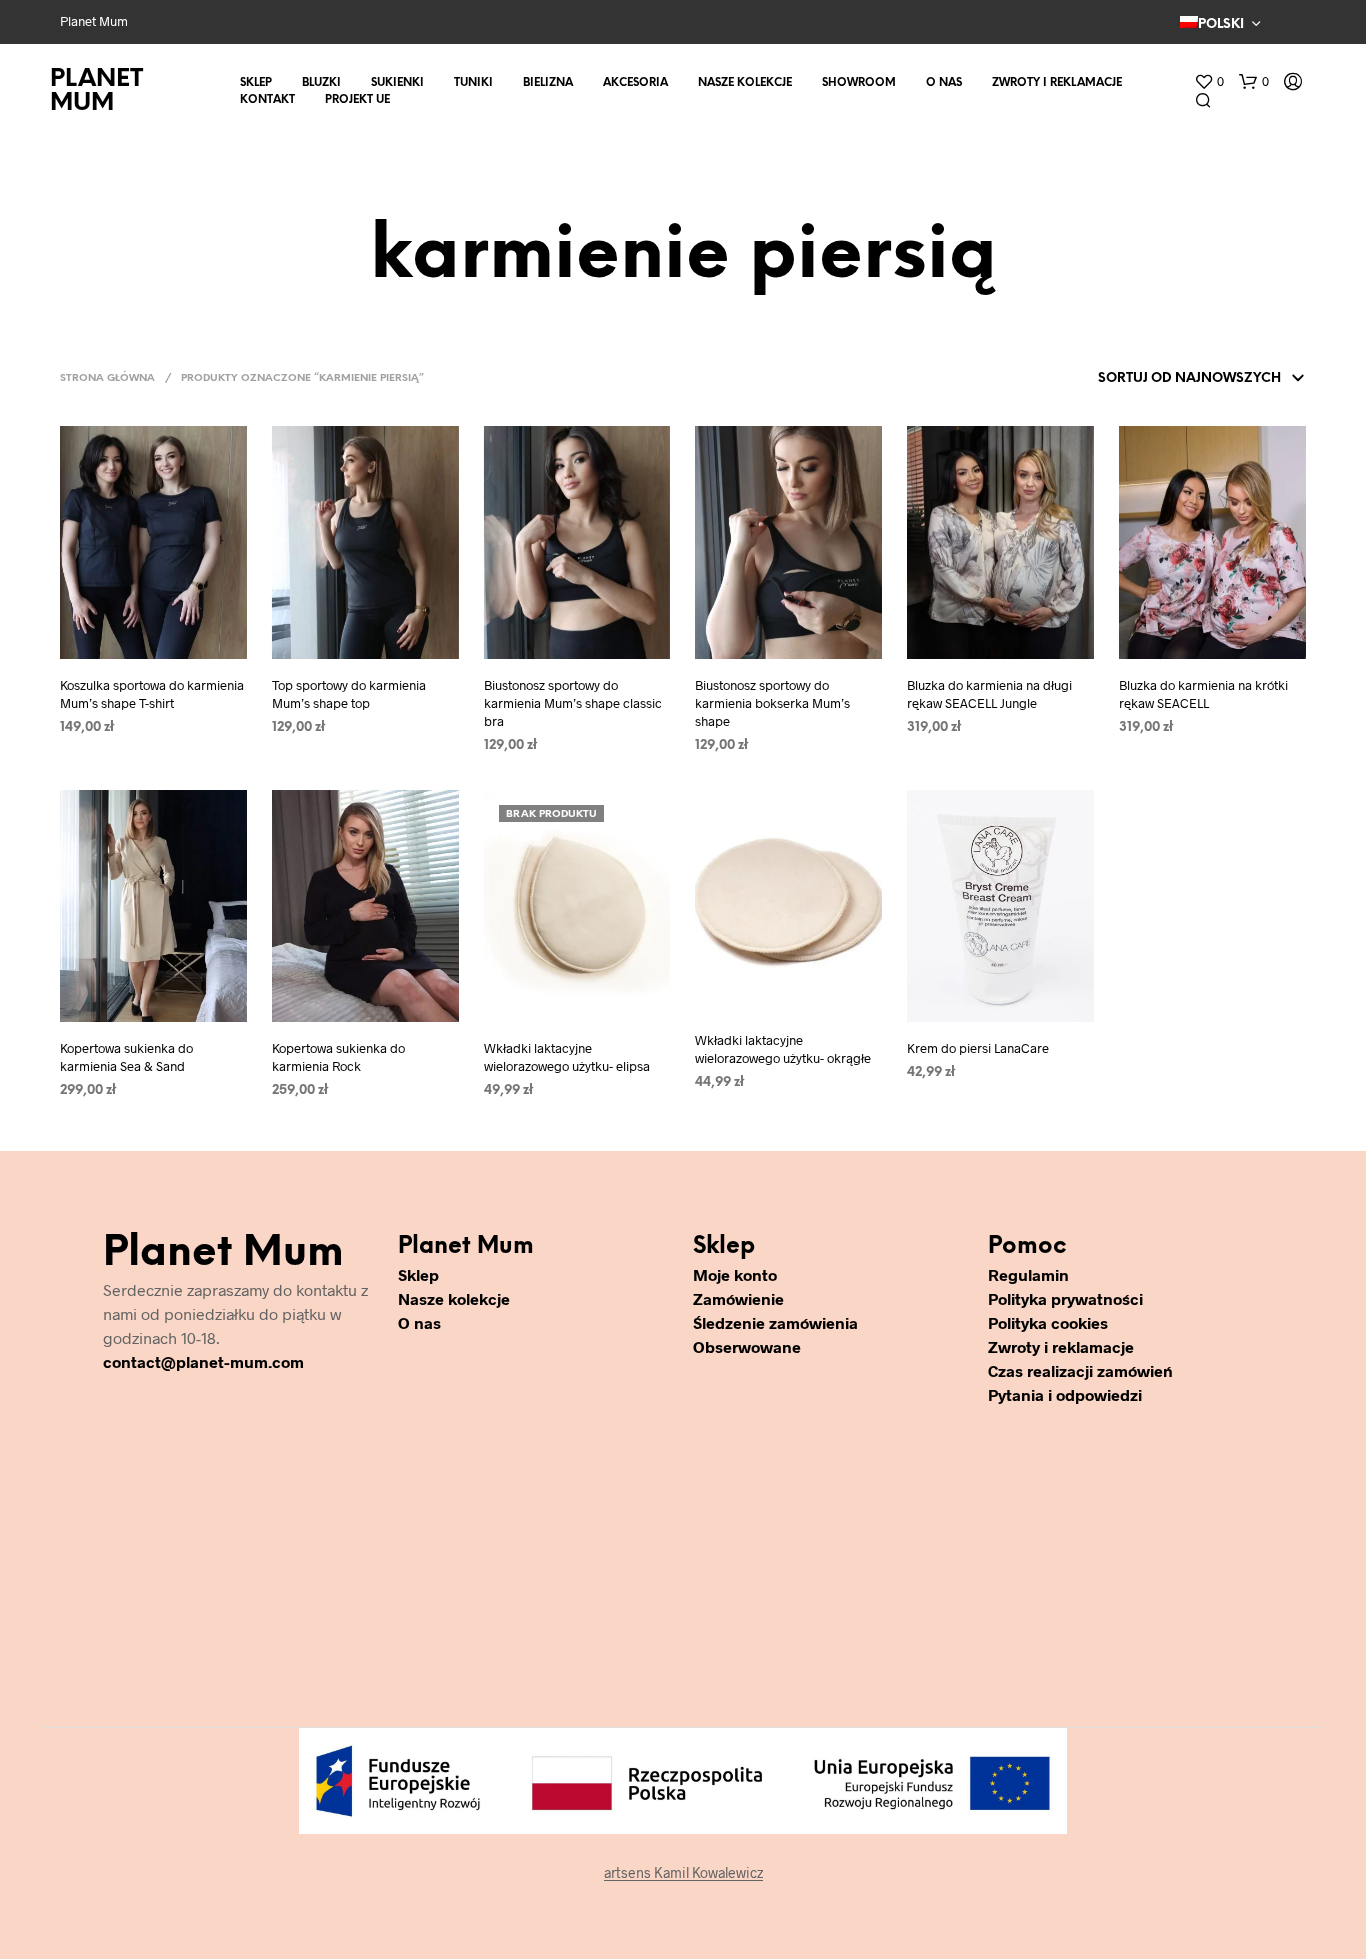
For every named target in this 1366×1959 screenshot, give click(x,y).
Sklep (256, 83)
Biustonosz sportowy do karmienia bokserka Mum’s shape (772, 703)
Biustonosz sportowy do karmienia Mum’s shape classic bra (573, 703)
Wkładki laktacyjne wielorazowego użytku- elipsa (567, 1057)
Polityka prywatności (1065, 1298)
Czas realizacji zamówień (1080, 1370)
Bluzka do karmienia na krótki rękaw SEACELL (1203, 694)
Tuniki (473, 83)
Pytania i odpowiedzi (1065, 1394)
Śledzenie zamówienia (775, 1322)
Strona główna (107, 378)
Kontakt (267, 100)
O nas (944, 83)
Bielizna (548, 83)
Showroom (859, 83)
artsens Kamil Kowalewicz (683, 1873)
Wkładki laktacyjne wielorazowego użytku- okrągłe (783, 1049)
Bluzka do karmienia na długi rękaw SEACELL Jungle (989, 694)
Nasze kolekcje (745, 83)
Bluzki (321, 83)
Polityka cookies (1048, 1322)
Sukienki (397, 83)
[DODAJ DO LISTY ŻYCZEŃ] (153, 644)
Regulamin (1028, 1274)
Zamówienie (738, 1298)
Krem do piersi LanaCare (978, 1048)
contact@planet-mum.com (203, 1361)
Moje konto (735, 1274)
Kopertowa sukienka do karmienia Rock (338, 1057)
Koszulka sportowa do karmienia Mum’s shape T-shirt (152, 694)
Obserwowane (747, 1346)
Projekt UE (357, 100)
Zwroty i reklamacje (1057, 83)
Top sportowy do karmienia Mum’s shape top (349, 694)
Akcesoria (635, 83)
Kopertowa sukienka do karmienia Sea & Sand (126, 1057)
